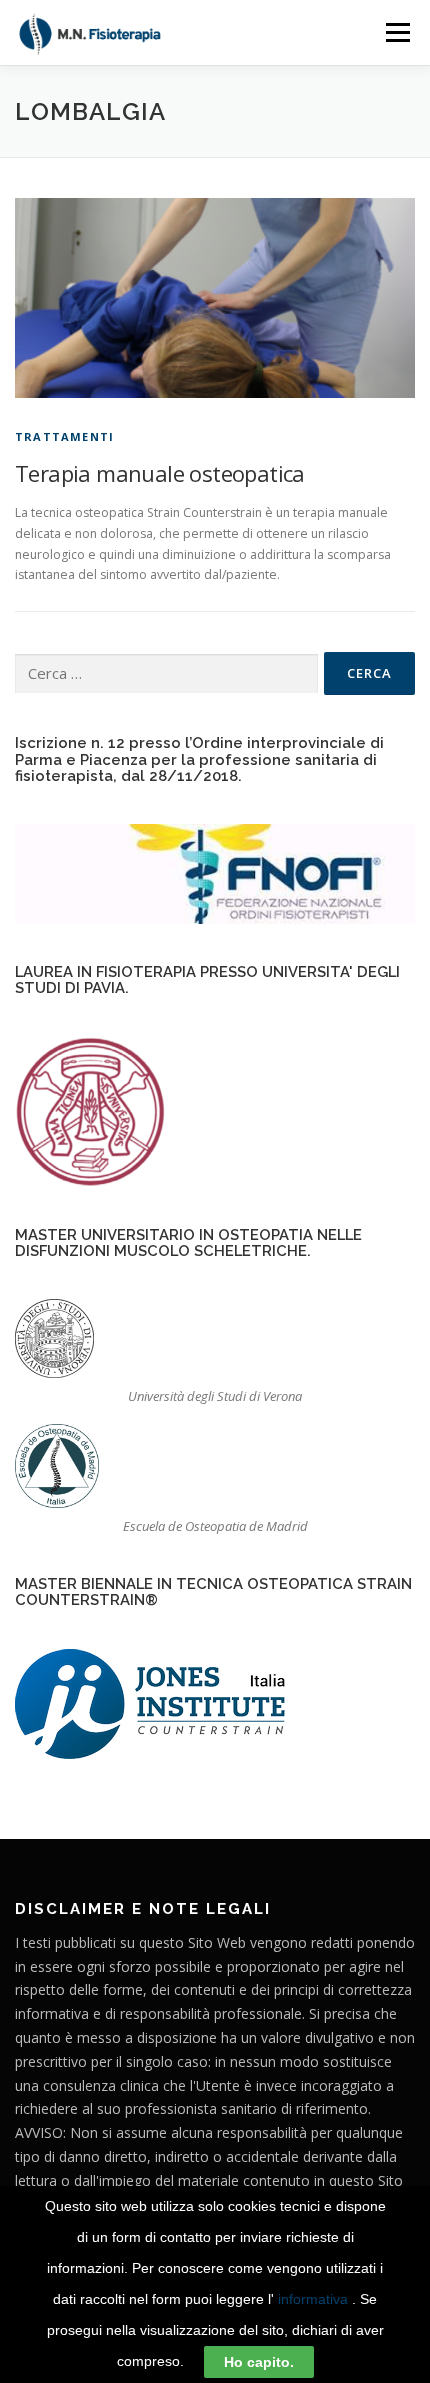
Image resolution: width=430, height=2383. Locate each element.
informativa (313, 2299)
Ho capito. (259, 2362)
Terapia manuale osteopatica (160, 473)
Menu (396, 32)
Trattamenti (64, 436)
